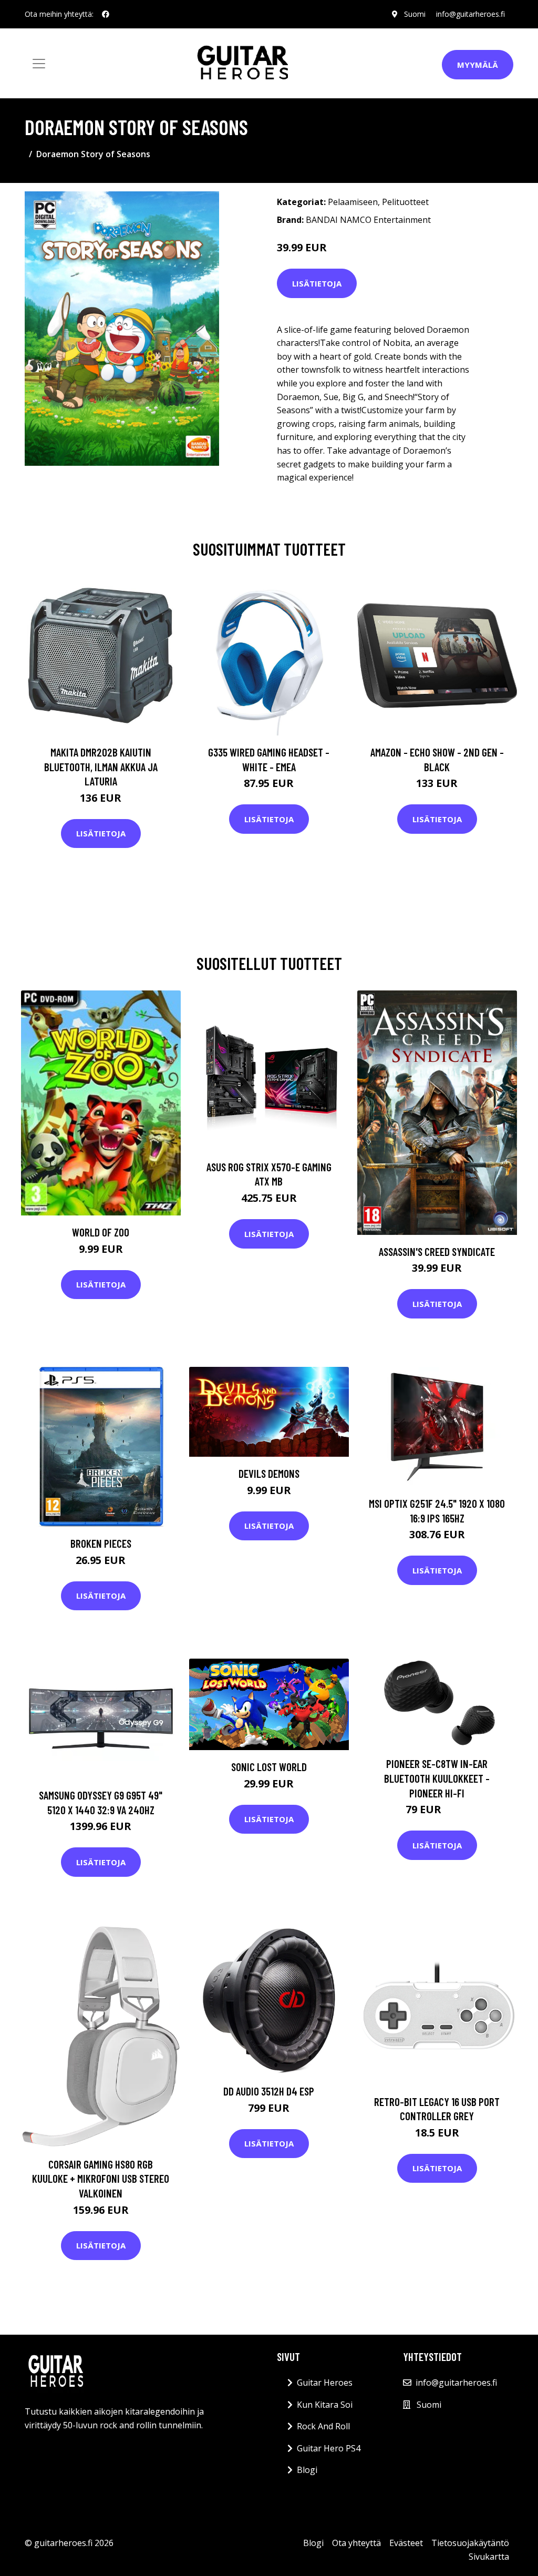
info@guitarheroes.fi (470, 14)
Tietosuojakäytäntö (470, 2543)
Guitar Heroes (325, 2383)
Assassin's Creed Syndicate (437, 1251)
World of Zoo (101, 1232)
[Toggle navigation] (39, 64)
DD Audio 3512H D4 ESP (269, 2091)
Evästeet (406, 2543)
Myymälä (478, 65)
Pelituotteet (405, 202)
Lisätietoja (317, 283)
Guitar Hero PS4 (329, 2448)
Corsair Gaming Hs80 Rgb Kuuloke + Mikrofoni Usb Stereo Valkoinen (101, 2179)
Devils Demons (269, 1473)
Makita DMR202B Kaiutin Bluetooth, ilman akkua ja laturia (101, 766)
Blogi (307, 2470)
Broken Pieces (101, 1543)
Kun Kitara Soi (325, 2405)
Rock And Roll (323, 2426)
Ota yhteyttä (356, 2543)
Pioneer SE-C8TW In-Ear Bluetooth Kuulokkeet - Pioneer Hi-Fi (437, 1778)
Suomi (415, 14)
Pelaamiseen (353, 202)
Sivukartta (489, 2557)
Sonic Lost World (269, 1767)
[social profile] (106, 14)
